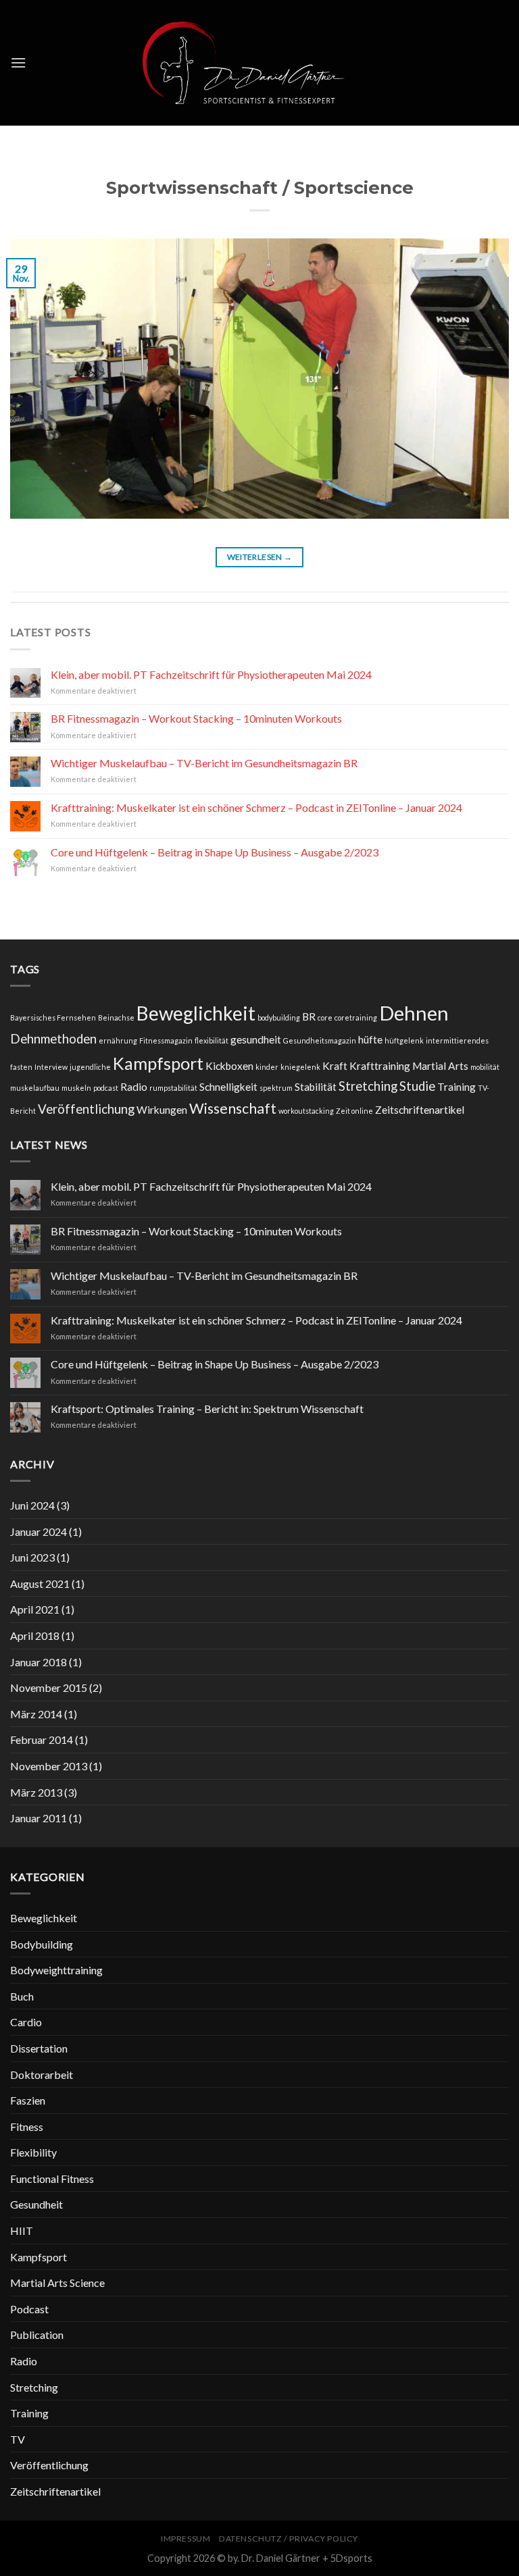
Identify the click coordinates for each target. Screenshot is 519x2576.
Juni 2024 (32, 1505)
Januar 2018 (39, 1662)
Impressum (186, 2539)
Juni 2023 (32, 1557)
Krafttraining (380, 1066)
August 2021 (40, 1583)
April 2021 (35, 1609)
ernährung (118, 1040)
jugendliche (90, 1067)
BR (309, 1016)
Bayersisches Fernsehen (53, 1017)
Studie (417, 1086)
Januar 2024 (39, 1531)
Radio (134, 1087)
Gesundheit (36, 2204)
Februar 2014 (42, 1740)
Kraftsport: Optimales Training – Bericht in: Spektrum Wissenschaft (207, 1409)
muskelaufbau (35, 1088)
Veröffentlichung (86, 1109)
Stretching (368, 1086)
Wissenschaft (233, 1108)
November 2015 (49, 1688)
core (325, 1017)
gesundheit (256, 1039)
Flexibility (33, 2152)
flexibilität (212, 1040)
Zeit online (354, 1111)
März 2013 (36, 1792)
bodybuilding (279, 1017)
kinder (267, 1067)
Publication (37, 2335)
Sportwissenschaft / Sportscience (260, 187)
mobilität (485, 1067)
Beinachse (116, 1017)
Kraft (335, 1066)
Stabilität (316, 1087)
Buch (22, 1996)
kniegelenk (300, 1067)
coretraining (356, 1017)
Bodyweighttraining (56, 1970)
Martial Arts (440, 1066)
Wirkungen (162, 1110)
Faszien (28, 2100)
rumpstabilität (173, 1088)
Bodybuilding (42, 1944)
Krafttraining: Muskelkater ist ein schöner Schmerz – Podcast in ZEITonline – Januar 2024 (256, 807)
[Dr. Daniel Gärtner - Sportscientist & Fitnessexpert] (259, 63)
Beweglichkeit (196, 1013)
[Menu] (18, 62)
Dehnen (414, 1013)
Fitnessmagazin (166, 1040)
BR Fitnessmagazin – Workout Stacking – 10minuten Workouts (196, 718)
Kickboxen (229, 1066)
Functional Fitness (52, 2179)
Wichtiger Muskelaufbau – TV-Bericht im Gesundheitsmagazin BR (204, 763)
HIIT (22, 2231)
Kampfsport (158, 1063)
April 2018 (35, 1635)
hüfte (370, 1039)
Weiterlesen (260, 557)
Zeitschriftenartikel (420, 1110)
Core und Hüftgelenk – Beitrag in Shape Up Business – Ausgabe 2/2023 (215, 852)
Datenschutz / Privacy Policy (289, 2539)
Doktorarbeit (42, 2075)
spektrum (276, 1088)
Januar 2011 (39, 1818)
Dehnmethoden (53, 1039)
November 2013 (49, 1766)
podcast (106, 1088)
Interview (51, 1067)
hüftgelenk (404, 1040)
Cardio (26, 2022)
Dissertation (39, 2048)
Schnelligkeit (228, 1087)
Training (456, 1087)
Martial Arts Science (57, 2283)
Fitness (27, 2127)
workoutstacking (306, 1111)
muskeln (76, 1088)
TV (18, 2439)
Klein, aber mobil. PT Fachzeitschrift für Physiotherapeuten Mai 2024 (211, 674)
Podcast (29, 2309)
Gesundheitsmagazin (320, 1040)
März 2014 (36, 1714)
